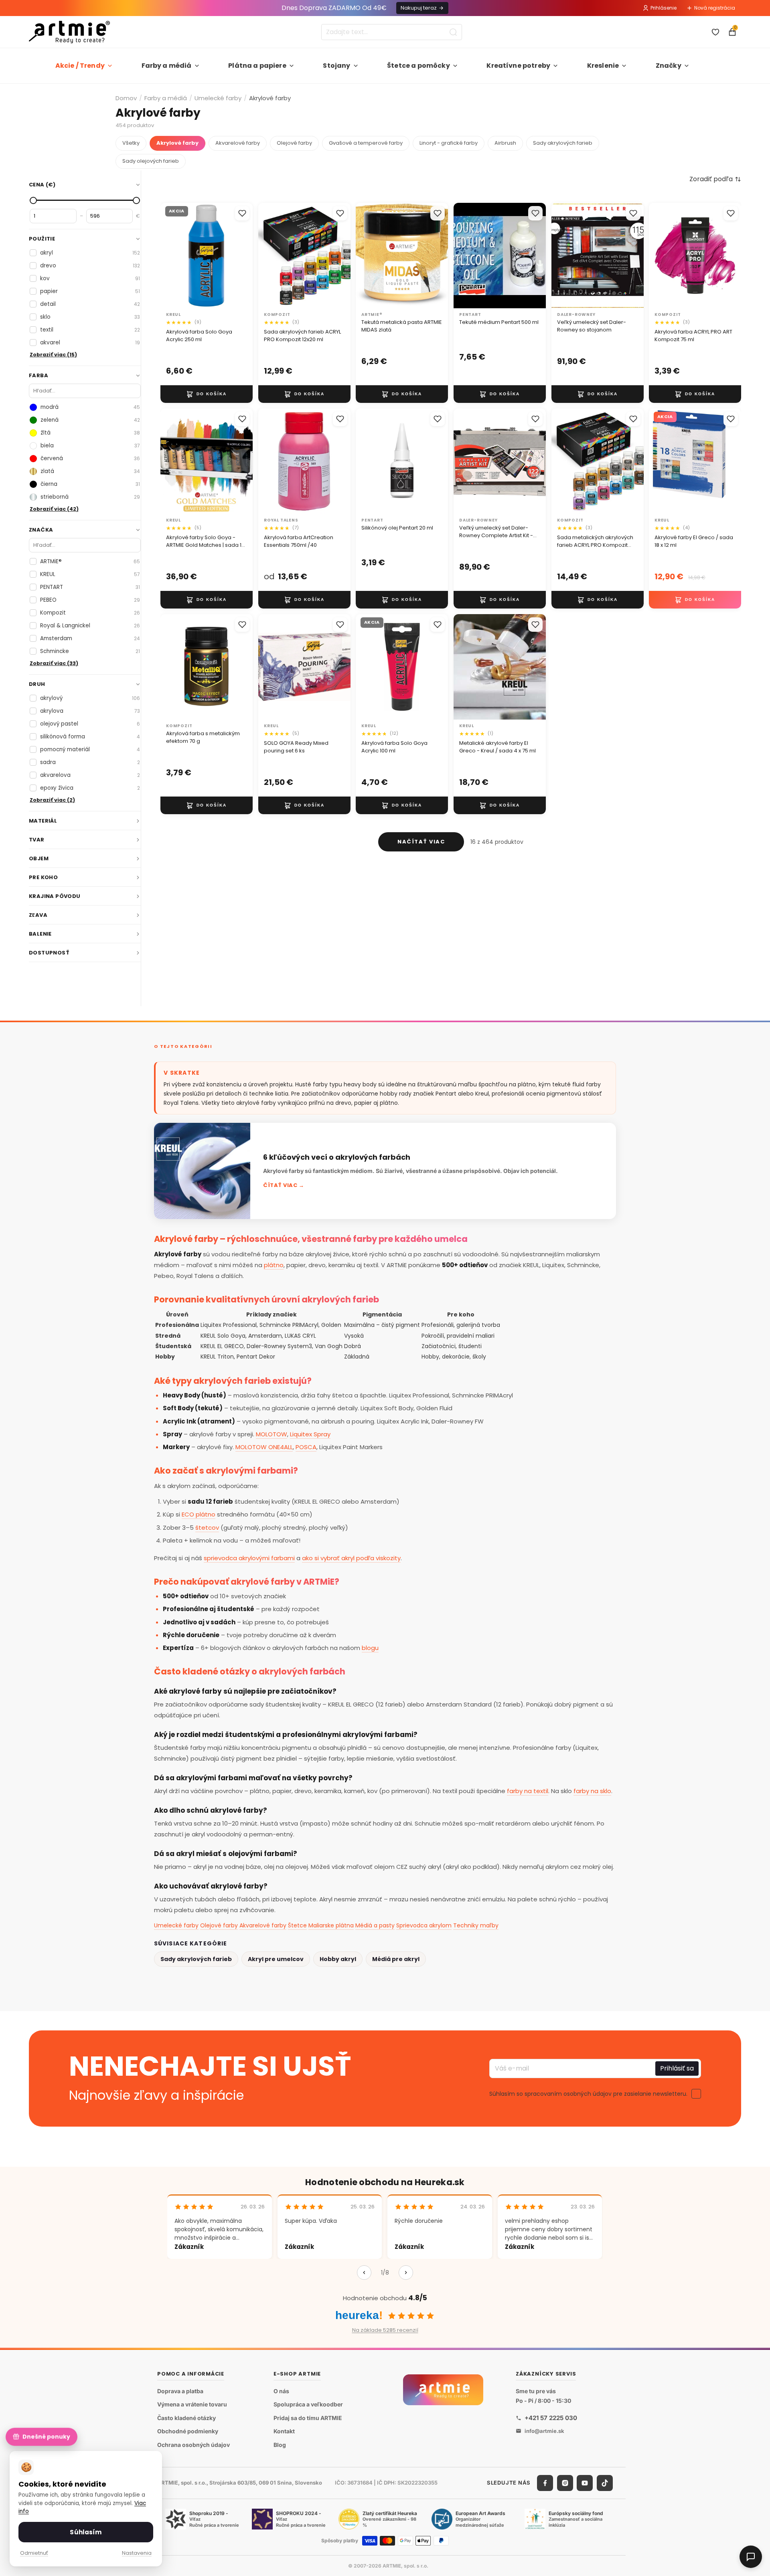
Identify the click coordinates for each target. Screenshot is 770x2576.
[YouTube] (585, 2483)
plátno (274, 1265)
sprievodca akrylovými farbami (249, 1558)
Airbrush (505, 143)
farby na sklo (592, 1791)
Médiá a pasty (375, 1925)
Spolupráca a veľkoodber (308, 2404)
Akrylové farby (177, 143)
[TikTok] (605, 2483)
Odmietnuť (34, 2553)
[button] (715, 179)
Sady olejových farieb (151, 161)
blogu (370, 1648)
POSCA (306, 1447)
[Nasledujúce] (406, 2273)
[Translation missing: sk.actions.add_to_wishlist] (242, 213)
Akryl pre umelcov (276, 1959)
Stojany (336, 66)
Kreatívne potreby (518, 66)
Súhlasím (86, 2532)
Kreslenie (603, 66)
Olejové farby (294, 143)
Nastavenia (137, 2553)
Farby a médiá (167, 66)
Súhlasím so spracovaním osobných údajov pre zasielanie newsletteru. (588, 2093)
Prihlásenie (664, 8)
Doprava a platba (180, 2391)
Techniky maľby (476, 1925)
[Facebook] (545, 2483)
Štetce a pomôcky (418, 66)
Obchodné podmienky (188, 2431)
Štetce (297, 1925)
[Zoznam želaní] (715, 32)
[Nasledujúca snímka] (244, 256)
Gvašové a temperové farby (366, 143)
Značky (669, 66)
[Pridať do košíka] (207, 394)
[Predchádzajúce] (364, 2273)
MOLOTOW (272, 1434)
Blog (280, 2445)
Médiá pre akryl (396, 1959)
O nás (281, 2391)
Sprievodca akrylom (424, 1925)
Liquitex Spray (310, 1434)
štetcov (207, 1528)
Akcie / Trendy (80, 66)
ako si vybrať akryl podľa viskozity (351, 1558)
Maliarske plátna (331, 1925)
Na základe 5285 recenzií (385, 2330)
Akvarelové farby (238, 143)
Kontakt (284, 2431)
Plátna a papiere (257, 66)
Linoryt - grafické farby (449, 143)
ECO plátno (199, 1514)
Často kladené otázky (186, 2418)
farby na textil (528, 1791)
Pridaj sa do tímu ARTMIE (308, 2418)
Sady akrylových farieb (563, 143)
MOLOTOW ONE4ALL (264, 1447)
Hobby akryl (338, 1959)
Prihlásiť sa (677, 2068)
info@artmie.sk (544, 2431)
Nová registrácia (715, 8)
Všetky (131, 143)
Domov (126, 98)
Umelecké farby (218, 98)
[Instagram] (565, 2483)
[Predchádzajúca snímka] (169, 256)
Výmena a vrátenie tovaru (192, 2404)
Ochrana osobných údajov (194, 2445)
